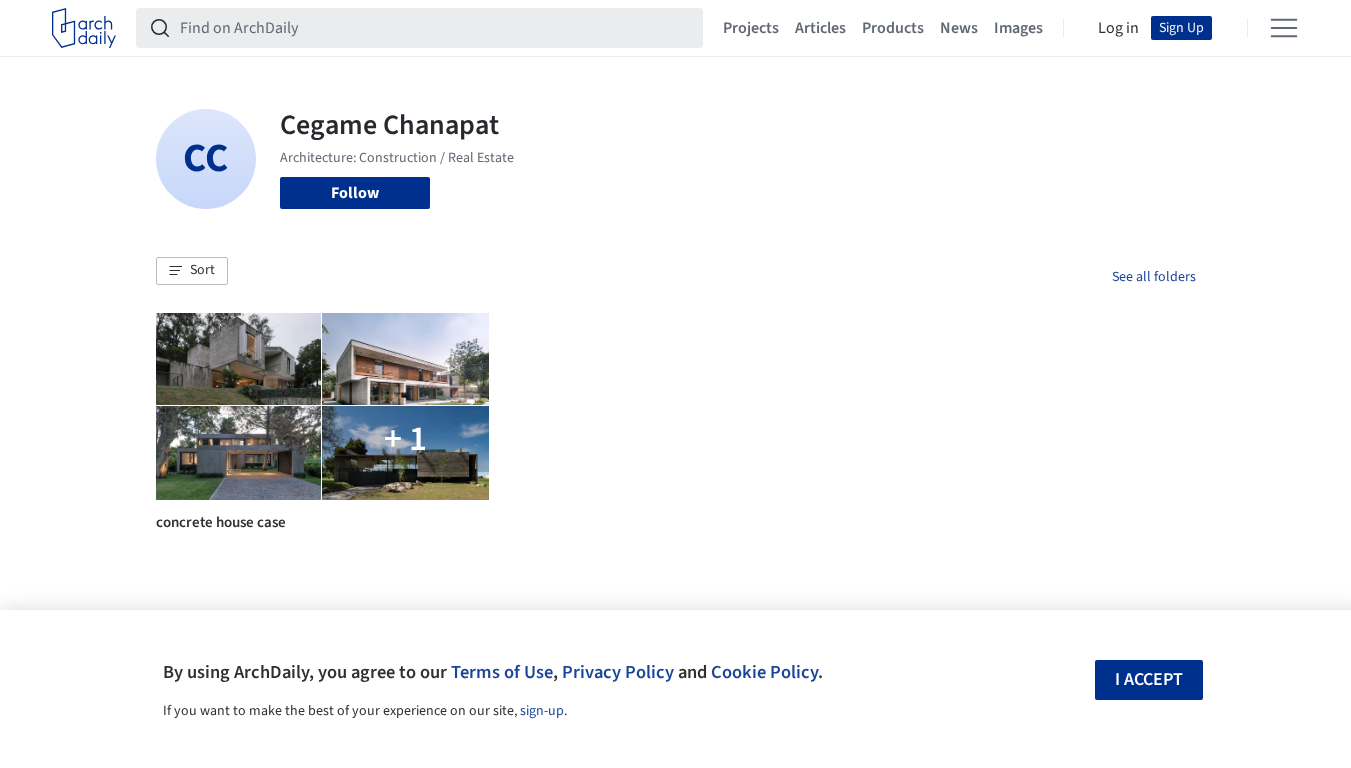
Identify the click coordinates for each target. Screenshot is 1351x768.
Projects (751, 28)
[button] (192, 271)
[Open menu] (1284, 28)
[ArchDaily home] (84, 28)
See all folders (1154, 277)
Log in (1118, 28)
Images (1018, 28)
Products (893, 28)
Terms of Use (502, 672)
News (959, 28)
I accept (1149, 679)
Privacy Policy (618, 672)
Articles (820, 28)
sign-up (542, 711)
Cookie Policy (764, 672)
